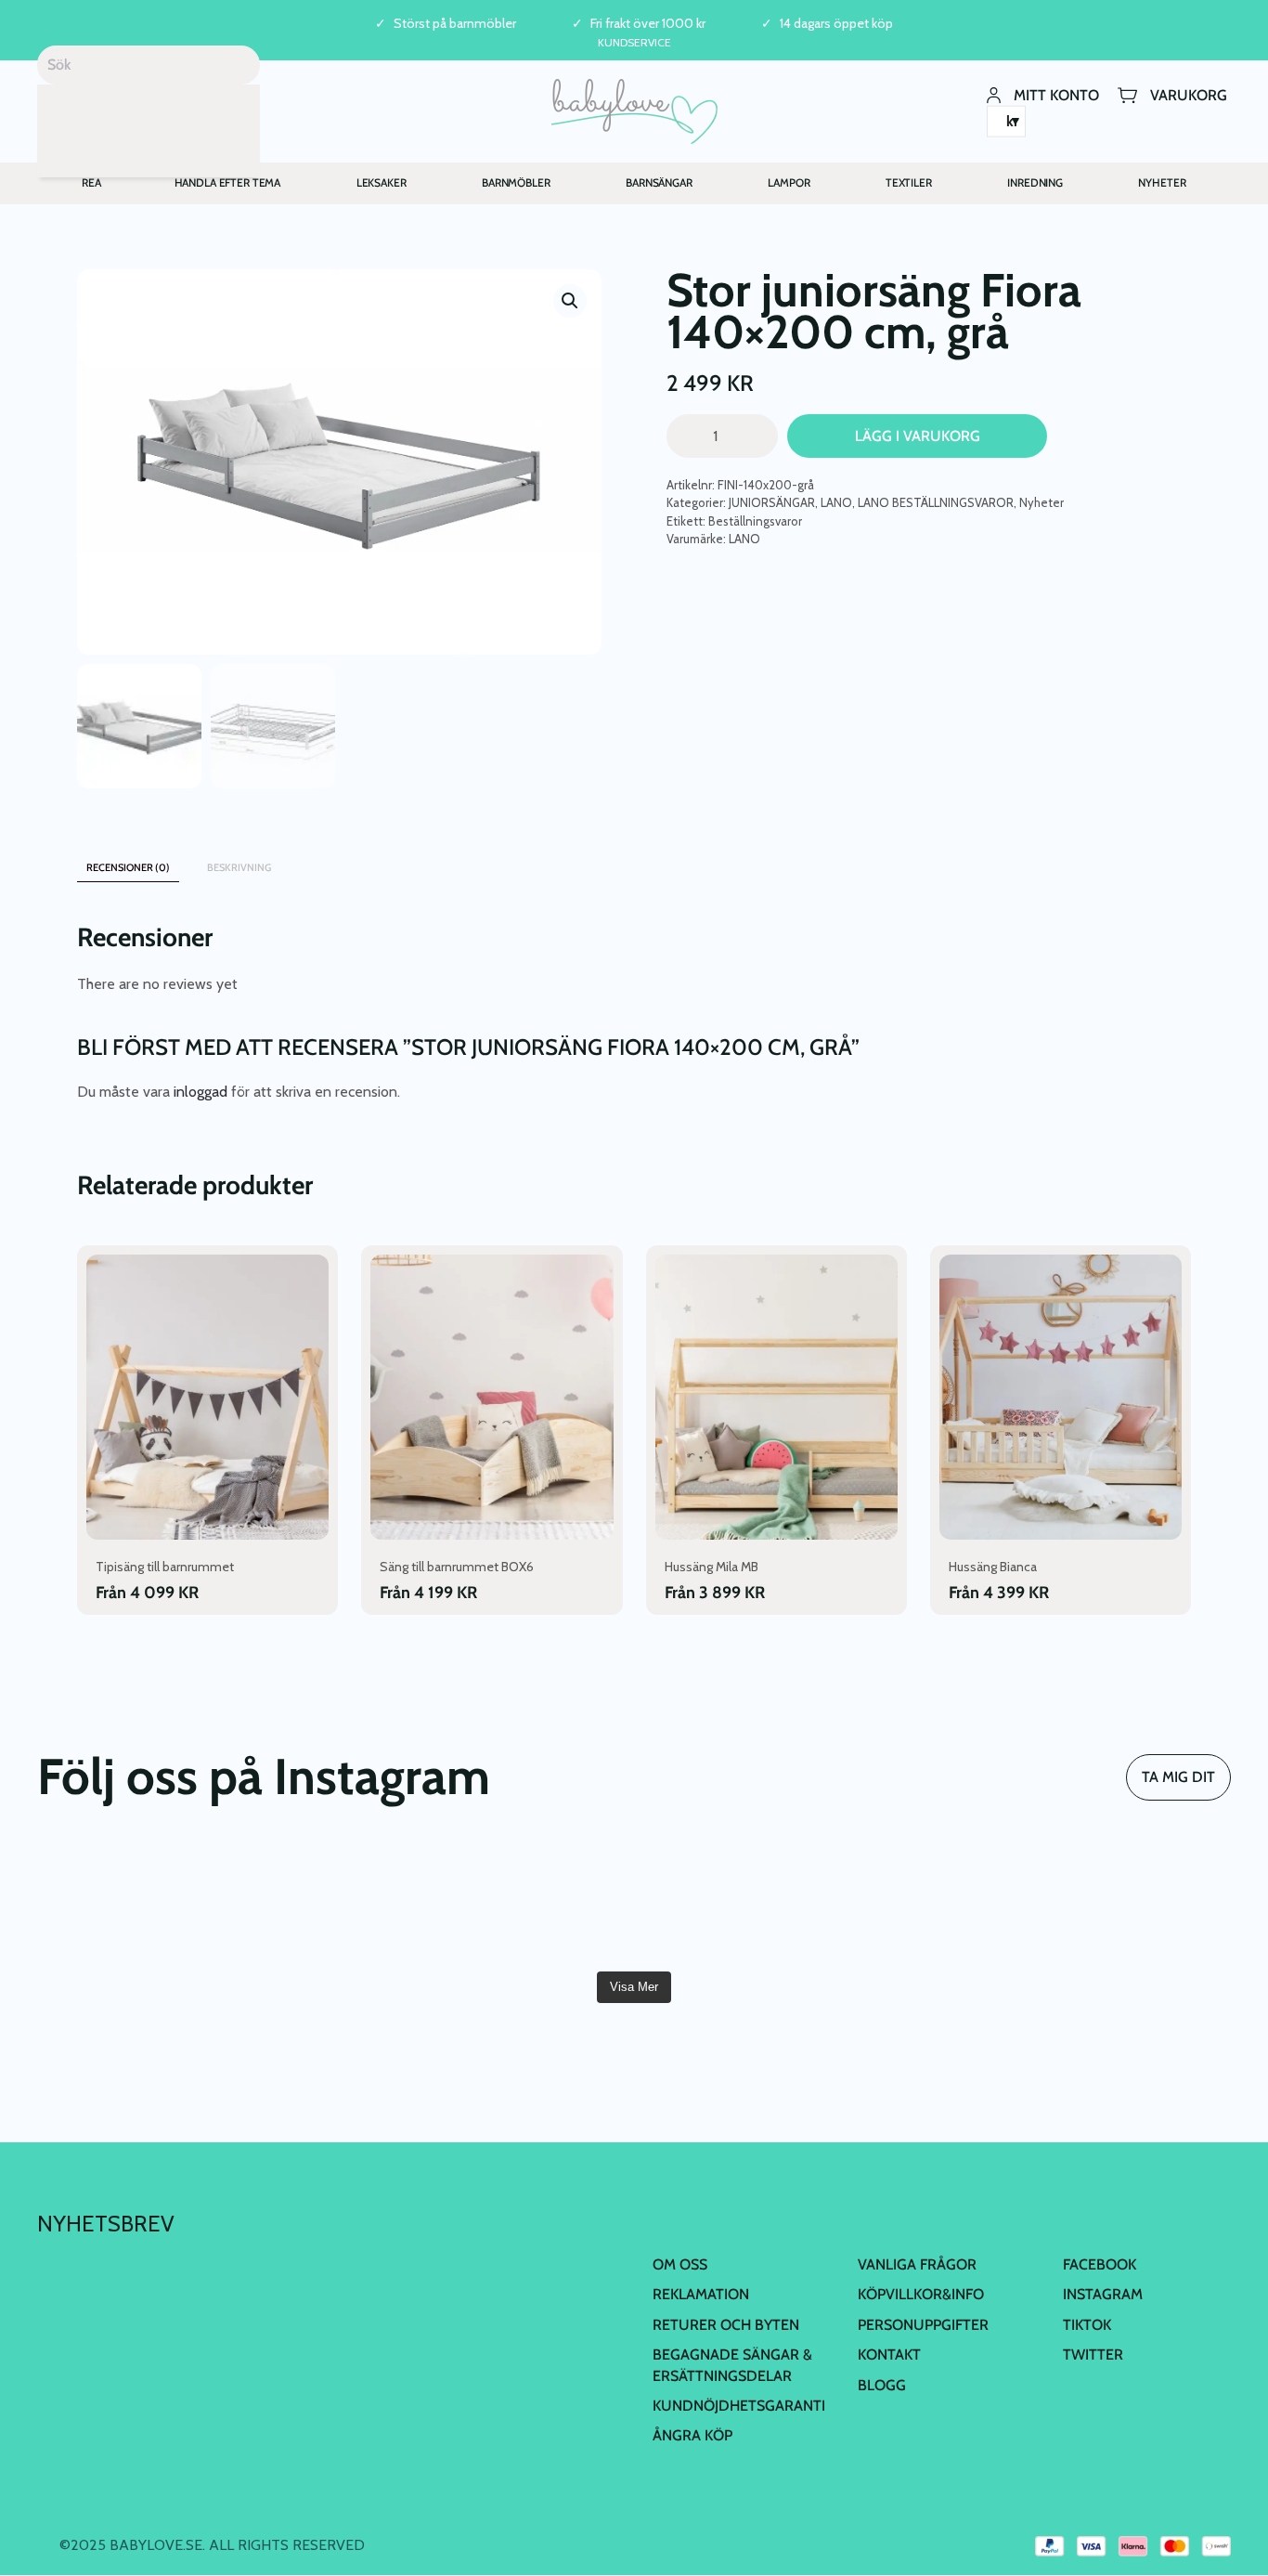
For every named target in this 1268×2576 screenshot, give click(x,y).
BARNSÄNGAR (659, 182)
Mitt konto (1056, 94)
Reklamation (701, 2294)
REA (91, 182)
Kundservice (634, 42)
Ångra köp (692, 2435)
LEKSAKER (382, 182)
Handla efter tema (228, 182)
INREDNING (1035, 182)
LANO (836, 502)
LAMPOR (789, 182)
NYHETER (1162, 182)
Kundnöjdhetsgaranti (739, 2406)
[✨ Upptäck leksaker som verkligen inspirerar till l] (1135, 1902)
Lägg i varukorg (918, 436)
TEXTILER (909, 182)
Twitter (1093, 2355)
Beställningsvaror (755, 521)
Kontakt (889, 2355)
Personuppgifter (923, 2325)
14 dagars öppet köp (836, 24)
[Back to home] (634, 111)
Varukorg (1189, 94)
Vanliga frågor (917, 2264)
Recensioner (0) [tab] (128, 867)
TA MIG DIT (1178, 1777)
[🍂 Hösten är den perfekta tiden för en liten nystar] (333, 1902)
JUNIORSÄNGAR (772, 502)
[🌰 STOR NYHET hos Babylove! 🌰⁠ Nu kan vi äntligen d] (935, 1902)
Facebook (1100, 2264)
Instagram (1103, 2294)
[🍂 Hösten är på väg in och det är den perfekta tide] (534, 1902)
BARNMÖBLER (516, 182)
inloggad (201, 1092)
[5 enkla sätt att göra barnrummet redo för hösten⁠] (734, 1902)
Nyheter (1042, 502)
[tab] (308, 859)
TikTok (1087, 2325)
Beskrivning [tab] (239, 867)
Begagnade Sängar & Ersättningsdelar (732, 2365)
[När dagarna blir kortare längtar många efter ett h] (133, 1902)
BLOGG (882, 2385)
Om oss (680, 2264)
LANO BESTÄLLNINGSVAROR (936, 502)
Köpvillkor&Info (921, 2294)
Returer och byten (726, 2325)
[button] (570, 301)
